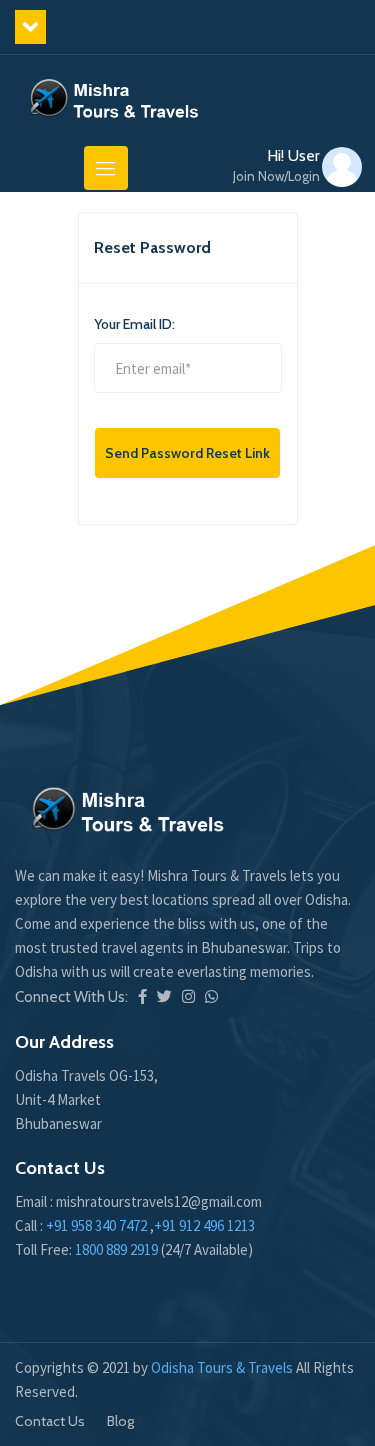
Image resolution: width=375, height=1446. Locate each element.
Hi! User (276, 165)
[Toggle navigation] (106, 168)
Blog (120, 1421)
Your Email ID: (134, 324)
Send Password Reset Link (187, 453)
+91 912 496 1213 (204, 1225)
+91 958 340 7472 (96, 1225)
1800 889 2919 (118, 1249)
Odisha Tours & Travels (223, 1367)
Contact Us (50, 1421)
